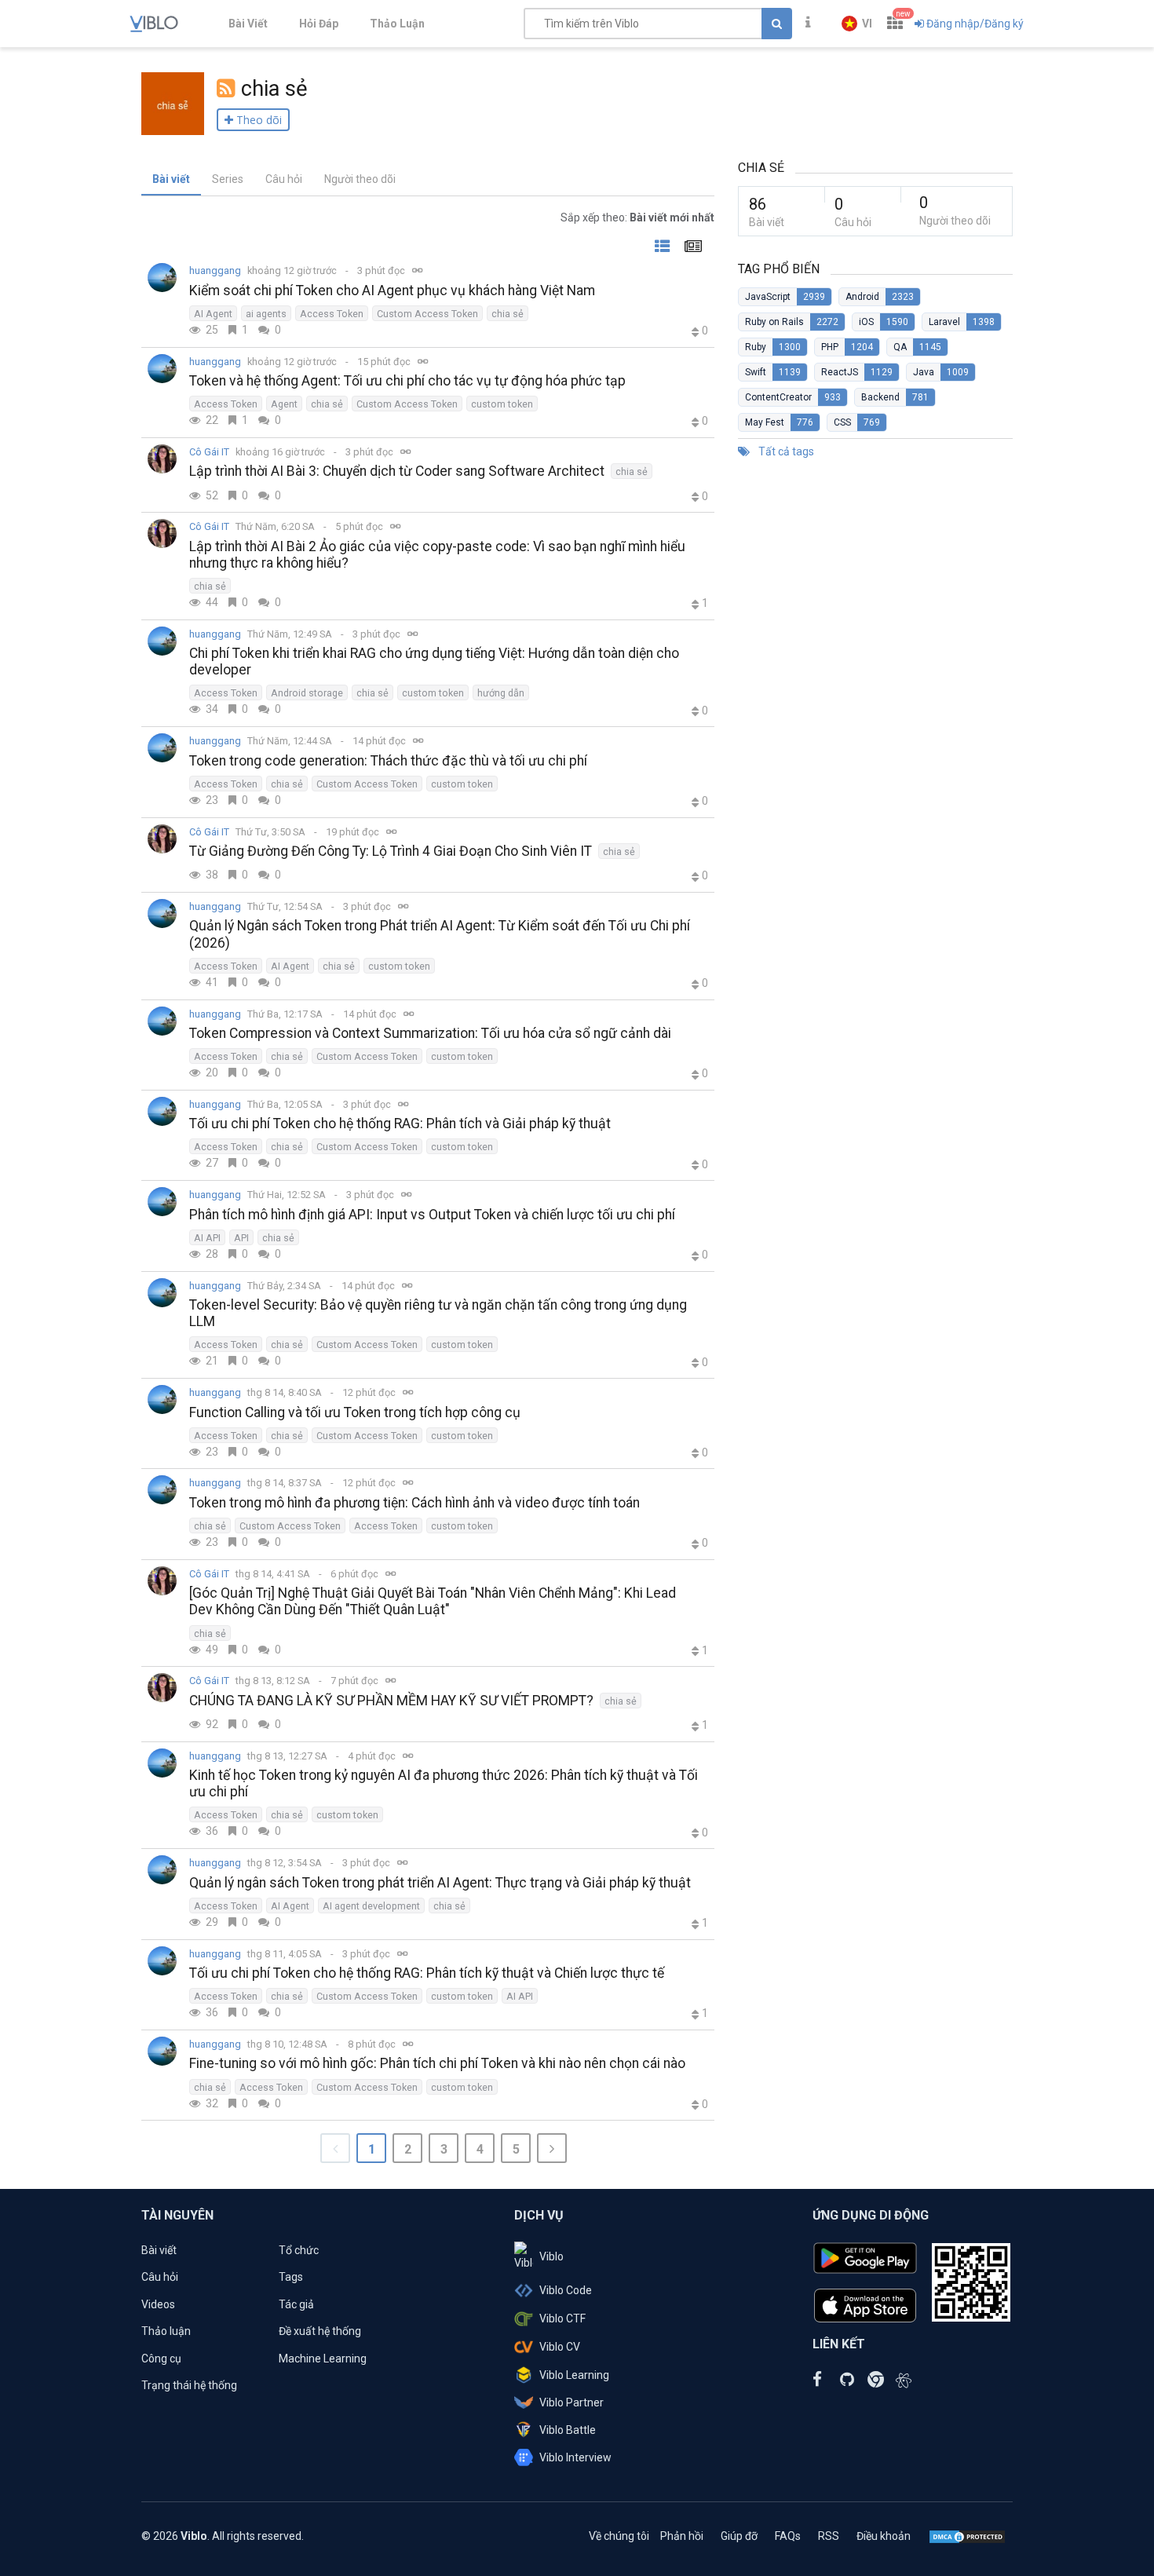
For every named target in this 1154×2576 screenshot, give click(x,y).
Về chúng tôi (619, 2536)
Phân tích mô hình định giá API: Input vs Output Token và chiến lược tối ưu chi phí (432, 1215)
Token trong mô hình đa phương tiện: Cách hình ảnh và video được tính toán (414, 1503)
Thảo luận (166, 2331)
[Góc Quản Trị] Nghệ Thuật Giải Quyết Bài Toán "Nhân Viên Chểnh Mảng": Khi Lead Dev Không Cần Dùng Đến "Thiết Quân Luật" (433, 1601)
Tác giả (296, 2304)
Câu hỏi (284, 179)
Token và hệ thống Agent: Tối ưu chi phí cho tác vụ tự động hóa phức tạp (407, 381)
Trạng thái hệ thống (189, 2385)
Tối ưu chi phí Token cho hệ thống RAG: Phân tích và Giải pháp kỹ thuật (400, 1124)
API (241, 1238)
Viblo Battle (568, 2430)
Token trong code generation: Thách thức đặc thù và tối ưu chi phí (388, 761)
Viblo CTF (562, 2318)
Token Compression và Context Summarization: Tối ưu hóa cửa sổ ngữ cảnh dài (430, 1033)
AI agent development (371, 1906)
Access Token (332, 314)
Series (228, 179)
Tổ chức (299, 2250)
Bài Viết (248, 24)
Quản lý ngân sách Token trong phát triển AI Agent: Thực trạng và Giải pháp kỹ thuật (440, 1883)
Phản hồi (682, 2536)
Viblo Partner (572, 2402)
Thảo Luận (397, 24)
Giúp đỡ (739, 2536)
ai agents (266, 314)
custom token (502, 404)
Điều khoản (884, 2536)
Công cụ (161, 2359)
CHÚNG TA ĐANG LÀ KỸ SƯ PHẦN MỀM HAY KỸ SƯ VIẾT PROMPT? (391, 1701)
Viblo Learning (574, 2375)
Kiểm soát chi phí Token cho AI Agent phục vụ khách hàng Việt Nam (392, 290)
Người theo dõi (360, 179)
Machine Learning (323, 2359)
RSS (829, 2536)
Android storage (307, 693)
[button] (857, 24)
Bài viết (171, 179)
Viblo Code (566, 2290)
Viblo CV (560, 2347)
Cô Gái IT (209, 452)
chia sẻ (508, 314)
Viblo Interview (575, 2457)
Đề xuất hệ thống (320, 2331)
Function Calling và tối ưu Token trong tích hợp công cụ (355, 1412)
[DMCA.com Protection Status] (967, 2536)
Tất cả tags (785, 451)
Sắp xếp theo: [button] (637, 217)
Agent (284, 404)
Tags (291, 2277)
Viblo (551, 2256)
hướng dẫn (501, 693)
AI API (207, 1238)
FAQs (788, 2536)
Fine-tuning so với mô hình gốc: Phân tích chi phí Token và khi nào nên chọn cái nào (437, 2063)
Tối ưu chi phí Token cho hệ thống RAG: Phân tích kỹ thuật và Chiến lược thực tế (427, 1973)
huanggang (215, 270)
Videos (158, 2304)
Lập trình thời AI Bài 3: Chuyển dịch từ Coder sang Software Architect (397, 471)
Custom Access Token (427, 314)
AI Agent (213, 314)
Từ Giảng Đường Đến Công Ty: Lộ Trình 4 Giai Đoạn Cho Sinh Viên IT (391, 851)
